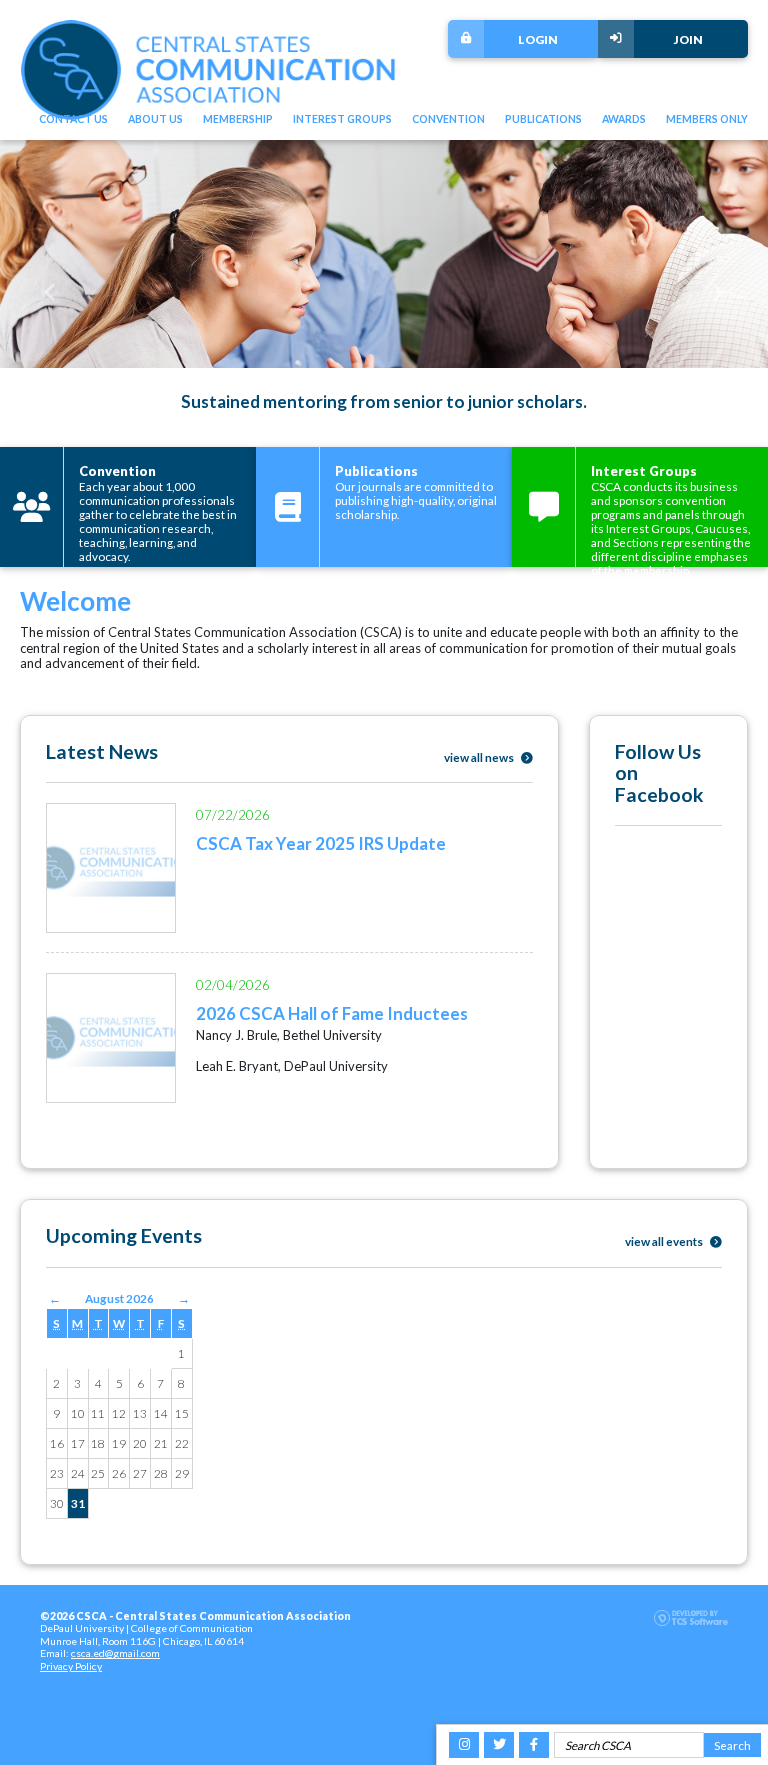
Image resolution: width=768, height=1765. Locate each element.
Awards (624, 119)
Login (538, 39)
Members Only (707, 119)
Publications (543, 119)
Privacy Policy (71, 1666)
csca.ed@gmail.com (115, 1653)
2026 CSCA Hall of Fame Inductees (332, 1013)
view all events (665, 1241)
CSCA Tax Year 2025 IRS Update (321, 843)
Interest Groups (342, 119)
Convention (448, 119)
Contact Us (73, 119)
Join (688, 39)
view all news (480, 757)
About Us (155, 119)
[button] (50, 293)
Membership (238, 119)
